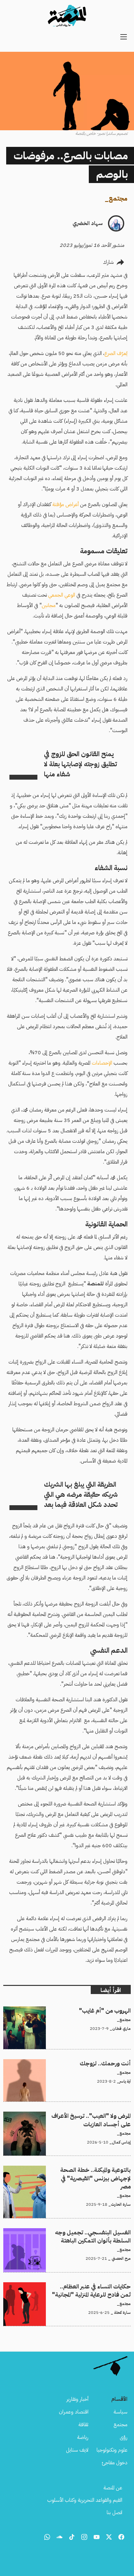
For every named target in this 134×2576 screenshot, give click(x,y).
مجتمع (118, 198)
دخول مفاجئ (115, 2463)
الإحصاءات (102, 1063)
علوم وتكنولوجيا (112, 2450)
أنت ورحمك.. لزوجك (110, 2063)
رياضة (83, 2437)
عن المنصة (113, 2488)
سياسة (121, 2412)
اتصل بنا (114, 2512)
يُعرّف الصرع (116, 353)
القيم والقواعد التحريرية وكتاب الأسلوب (85, 2500)
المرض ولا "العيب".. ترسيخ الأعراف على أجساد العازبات (79, 2116)
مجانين (49, 605)
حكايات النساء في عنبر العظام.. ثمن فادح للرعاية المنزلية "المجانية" (69, 2286)
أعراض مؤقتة (66, 504)
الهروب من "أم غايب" (110, 2010)
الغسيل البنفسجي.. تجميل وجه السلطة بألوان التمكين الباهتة (72, 2232)
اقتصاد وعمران (74, 2412)
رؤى (124, 2437)
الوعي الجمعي (62, 595)
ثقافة (83, 2425)
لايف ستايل (77, 2450)
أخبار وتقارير (77, 2399)
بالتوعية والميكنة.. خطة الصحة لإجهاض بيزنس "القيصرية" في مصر (68, 2170)
